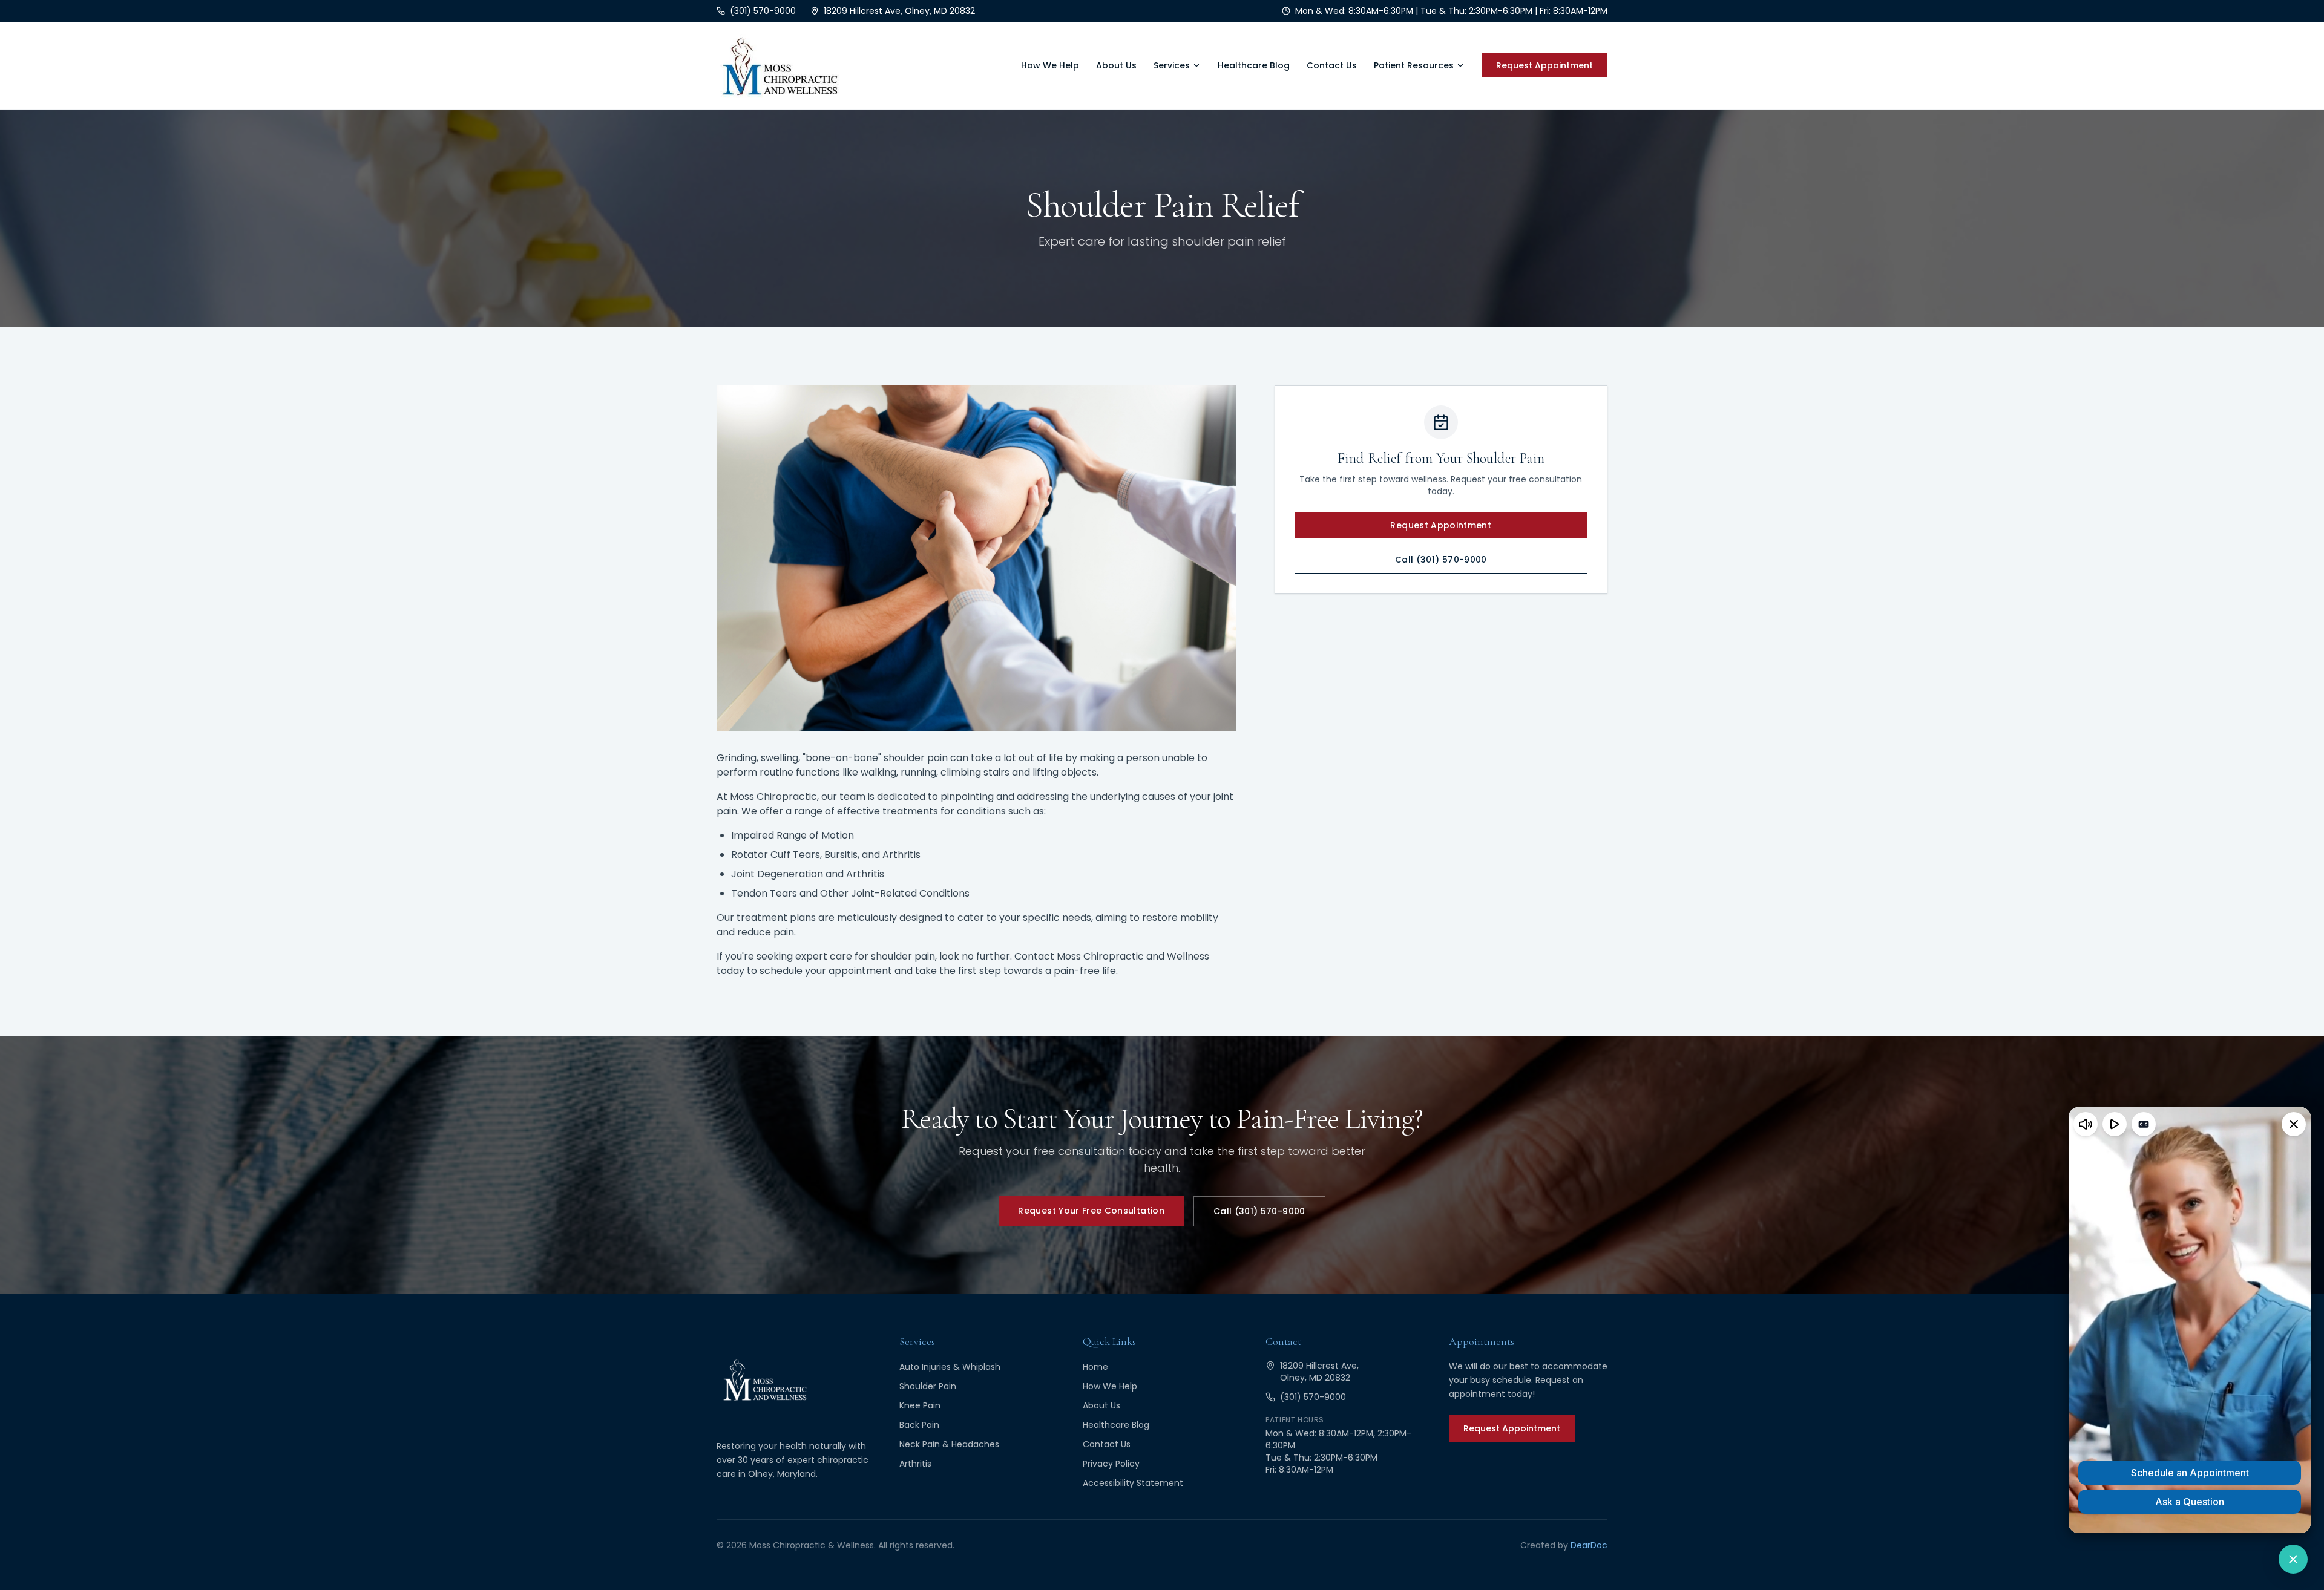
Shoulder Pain (928, 1386)
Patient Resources (1414, 65)
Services (1172, 65)
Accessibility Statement (1133, 1483)
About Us (1116, 65)
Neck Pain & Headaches (949, 1444)
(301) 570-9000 (1313, 1397)
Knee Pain (920, 1405)
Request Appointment (1544, 65)
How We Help (1050, 65)
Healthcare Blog (1254, 65)
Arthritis (915, 1464)
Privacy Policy (1111, 1464)
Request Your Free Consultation (1091, 1211)
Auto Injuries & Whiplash (950, 1367)
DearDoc (1589, 1545)
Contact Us (1332, 65)
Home (1095, 1367)
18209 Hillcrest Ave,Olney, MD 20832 (1319, 1372)
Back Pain (919, 1425)
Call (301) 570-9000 (1441, 560)
